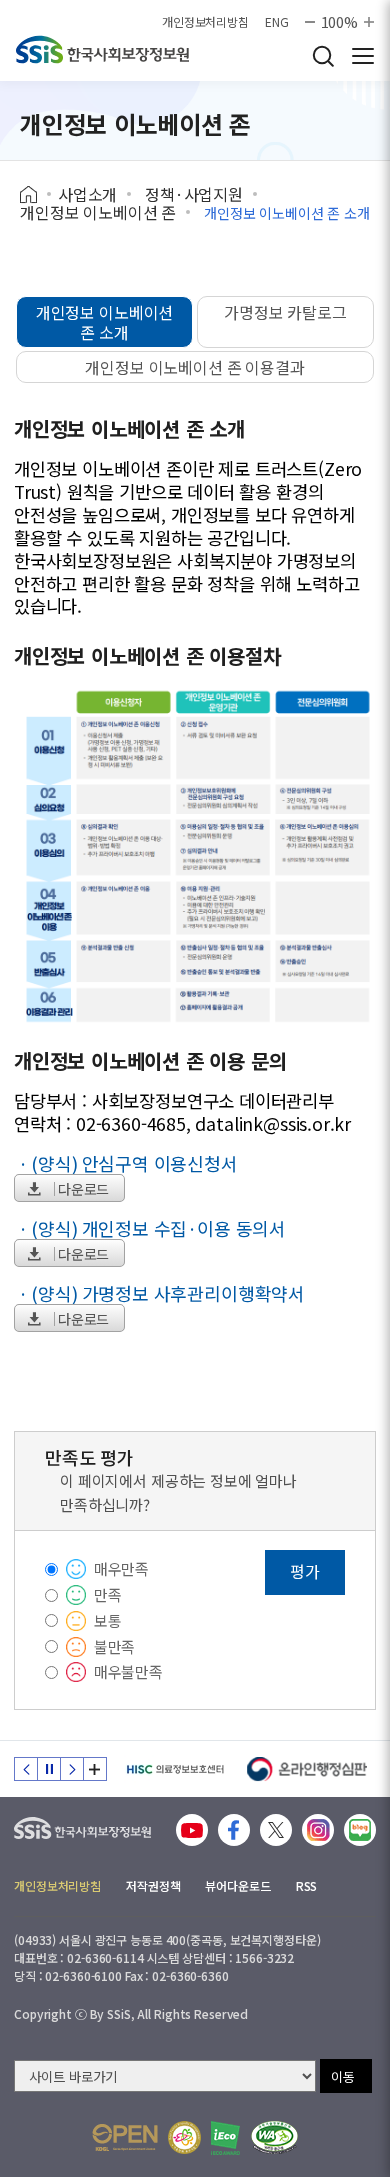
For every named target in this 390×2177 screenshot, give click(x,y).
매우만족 (121, 1568)
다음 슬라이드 (72, 1769)
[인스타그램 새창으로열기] (318, 1830)
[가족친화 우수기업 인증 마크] (184, 2137)
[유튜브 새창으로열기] (192, 1830)
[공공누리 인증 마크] (125, 2137)
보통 (108, 1620)
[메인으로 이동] (82, 1823)
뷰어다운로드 (237, 1885)
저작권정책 (153, 1885)
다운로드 (83, 1189)
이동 (343, 2076)
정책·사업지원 (194, 194)
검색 (323, 56)
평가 (305, 1571)
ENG (277, 22)
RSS (307, 1885)
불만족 (115, 1646)
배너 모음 (95, 1769)
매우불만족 (128, 1671)
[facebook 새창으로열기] (234, 1830)
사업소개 (87, 194)
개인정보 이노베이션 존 (98, 212)
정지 (49, 1769)
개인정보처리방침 (205, 22)
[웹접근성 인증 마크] (274, 2137)
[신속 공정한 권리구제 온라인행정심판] (307, 1769)
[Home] (35, 195)
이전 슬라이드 (26, 1769)
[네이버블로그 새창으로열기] (360, 1830)
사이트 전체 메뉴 (363, 56)
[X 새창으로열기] (276, 1830)
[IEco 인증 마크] (225, 2138)
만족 (108, 1594)
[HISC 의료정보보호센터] (174, 1769)
